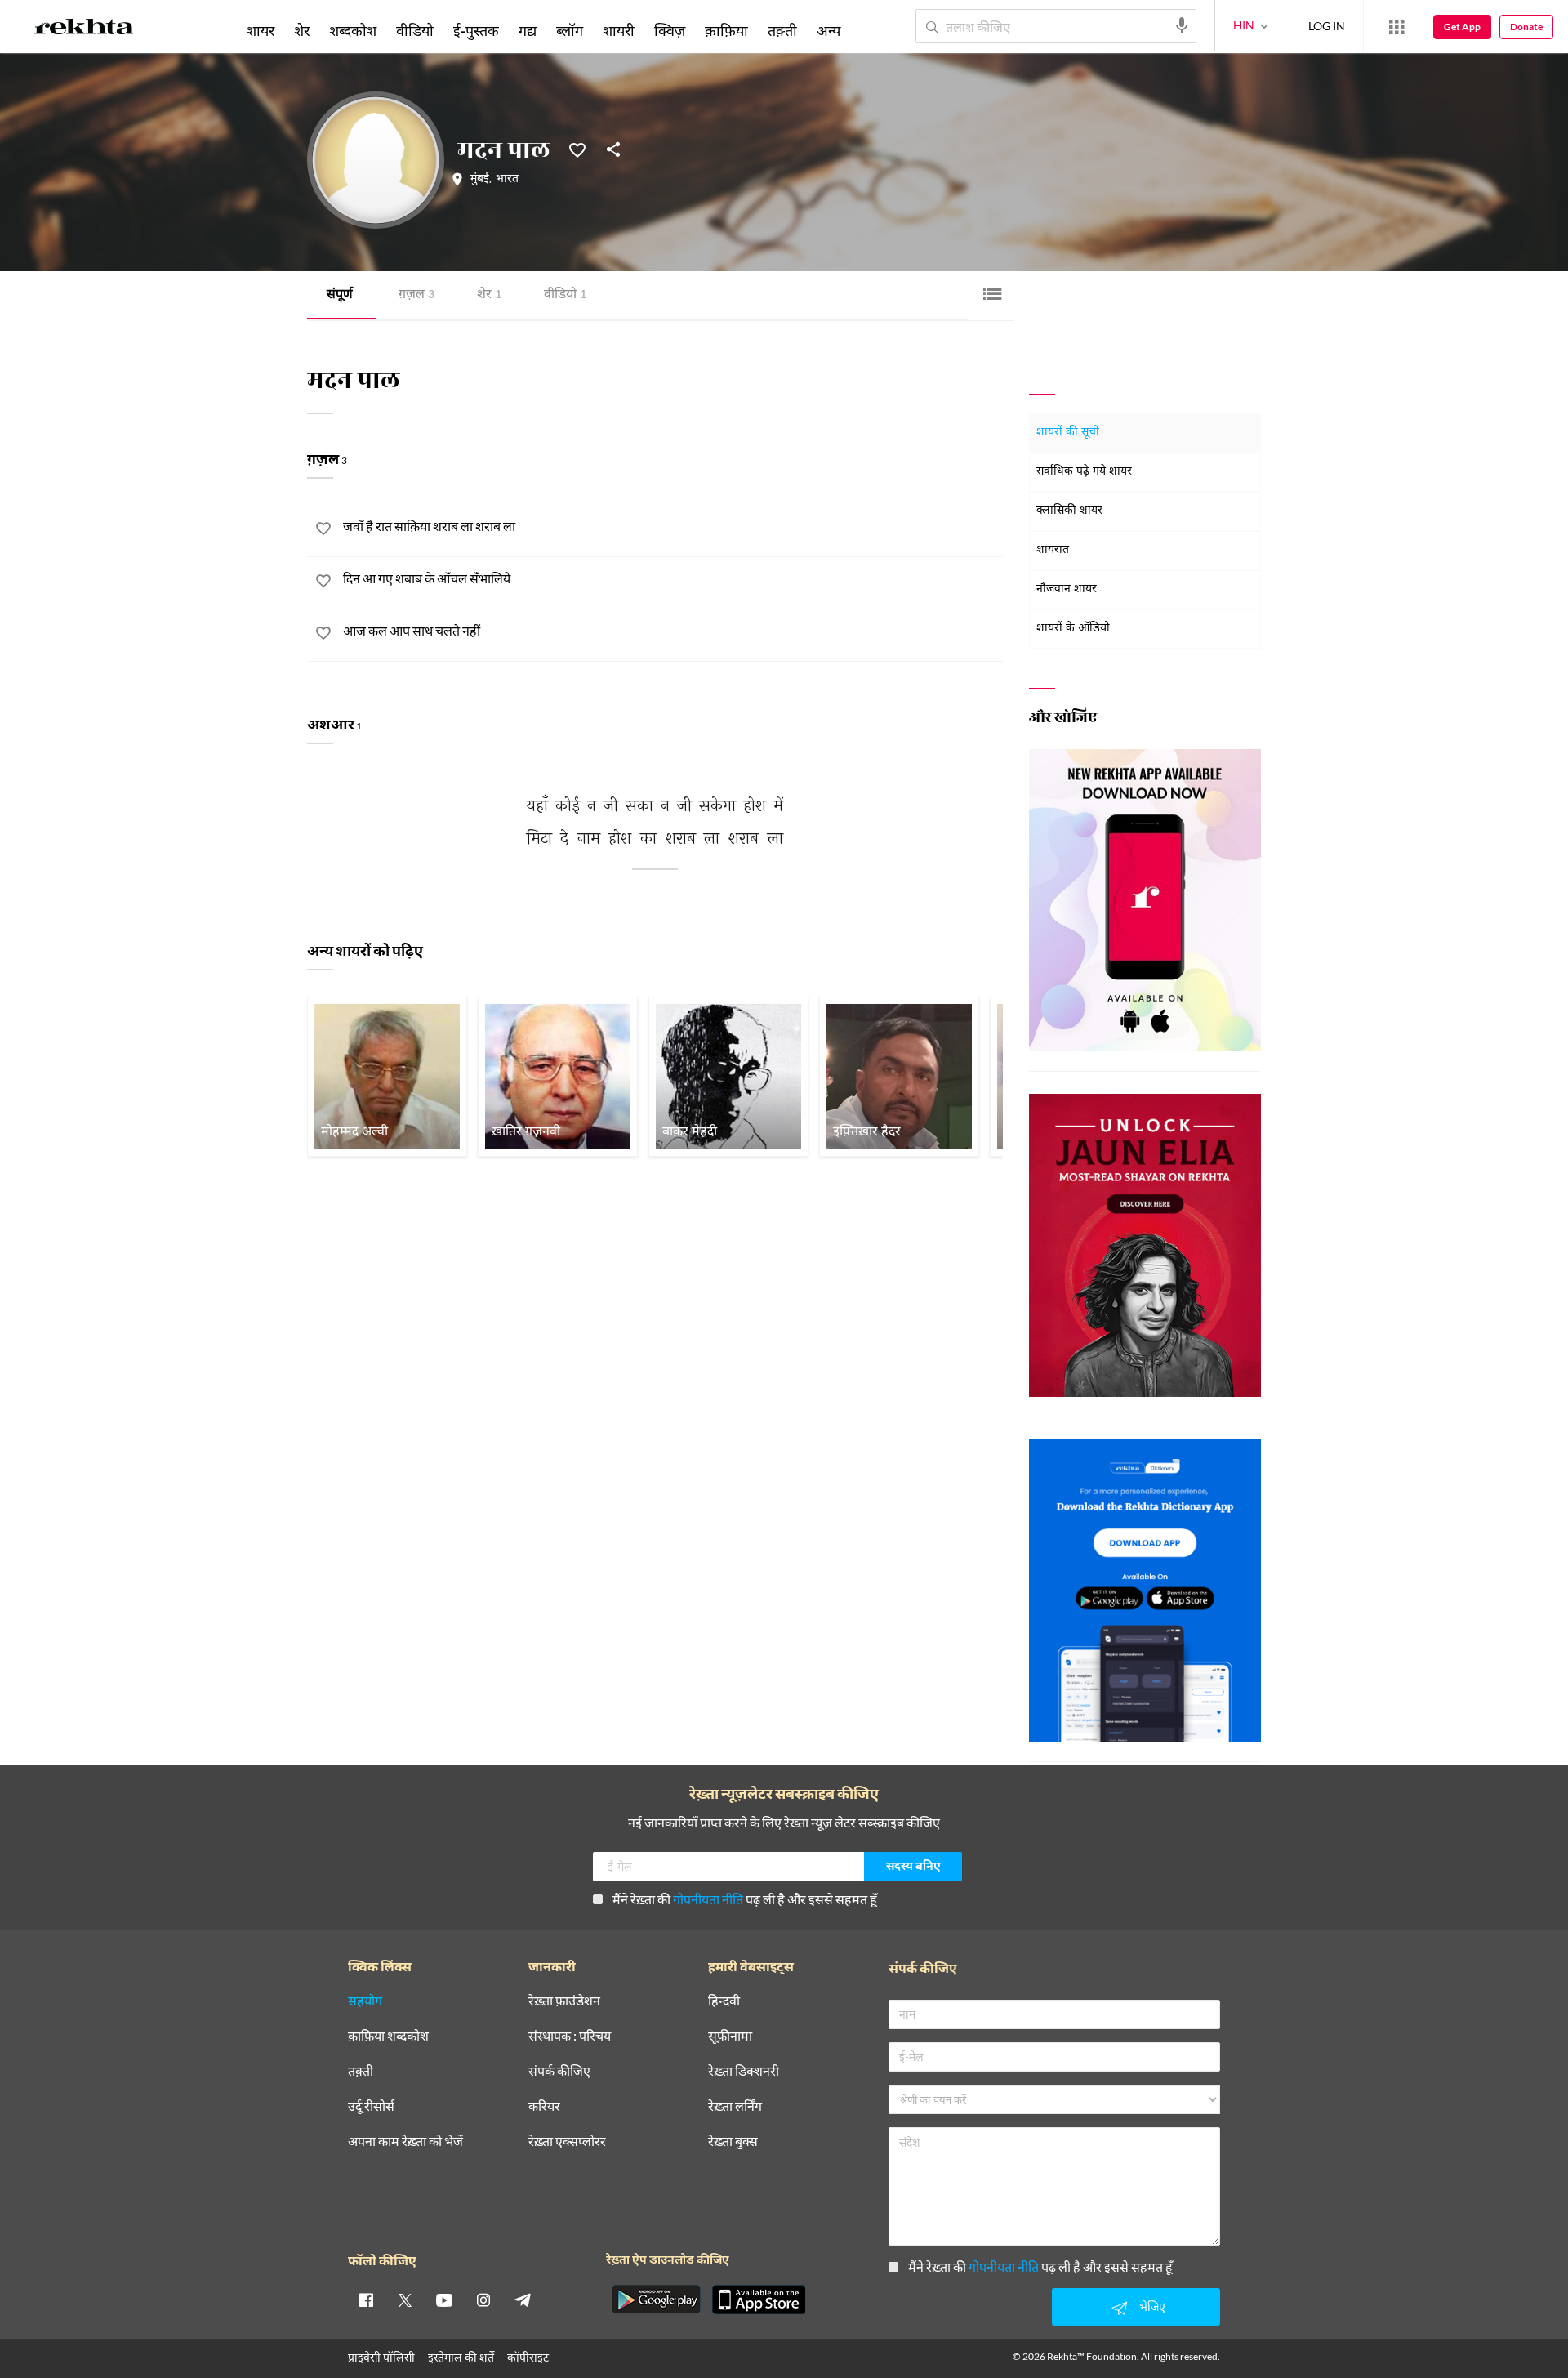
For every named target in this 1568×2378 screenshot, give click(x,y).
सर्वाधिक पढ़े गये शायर (1084, 472)
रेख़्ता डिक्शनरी (744, 2071)
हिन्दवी (724, 2001)
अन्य (829, 30)
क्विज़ (670, 30)
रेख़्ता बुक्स (733, 2142)
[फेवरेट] (577, 149)
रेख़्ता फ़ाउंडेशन (564, 2001)
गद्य (528, 30)
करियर (544, 2106)
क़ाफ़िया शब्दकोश (388, 2036)
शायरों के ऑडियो (1073, 629)
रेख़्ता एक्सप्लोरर (567, 2142)
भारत (507, 180)
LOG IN (1327, 26)
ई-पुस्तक (476, 30)
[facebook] (366, 2300)
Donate (1526, 27)
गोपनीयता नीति (708, 1899)
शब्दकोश (353, 30)
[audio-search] (1182, 25)
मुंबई (480, 180)
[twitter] (405, 2300)
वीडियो (565, 295)
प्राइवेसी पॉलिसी (381, 2357)
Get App (1462, 27)
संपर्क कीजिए (559, 2071)
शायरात (1053, 550)
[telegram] (523, 2300)
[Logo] (84, 29)
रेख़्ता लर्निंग (735, 2106)
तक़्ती (782, 30)
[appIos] (759, 2300)
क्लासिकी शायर (1069, 511)
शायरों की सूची (1068, 433)
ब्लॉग (570, 30)
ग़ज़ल (416, 295)
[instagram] (483, 2300)
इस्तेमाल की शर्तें (461, 2357)
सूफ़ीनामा (730, 2036)
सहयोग (365, 2001)
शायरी (619, 30)
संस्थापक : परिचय (570, 2036)
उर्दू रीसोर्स (371, 2106)
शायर (261, 30)
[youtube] (444, 2300)
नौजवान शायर (1067, 589)
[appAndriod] (656, 2300)
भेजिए (1152, 2307)
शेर (489, 295)
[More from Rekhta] (1396, 27)
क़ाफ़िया (726, 30)
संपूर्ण (340, 295)
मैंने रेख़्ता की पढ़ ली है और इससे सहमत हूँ (745, 1899)
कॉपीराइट (528, 2357)
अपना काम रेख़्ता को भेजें (405, 2142)
